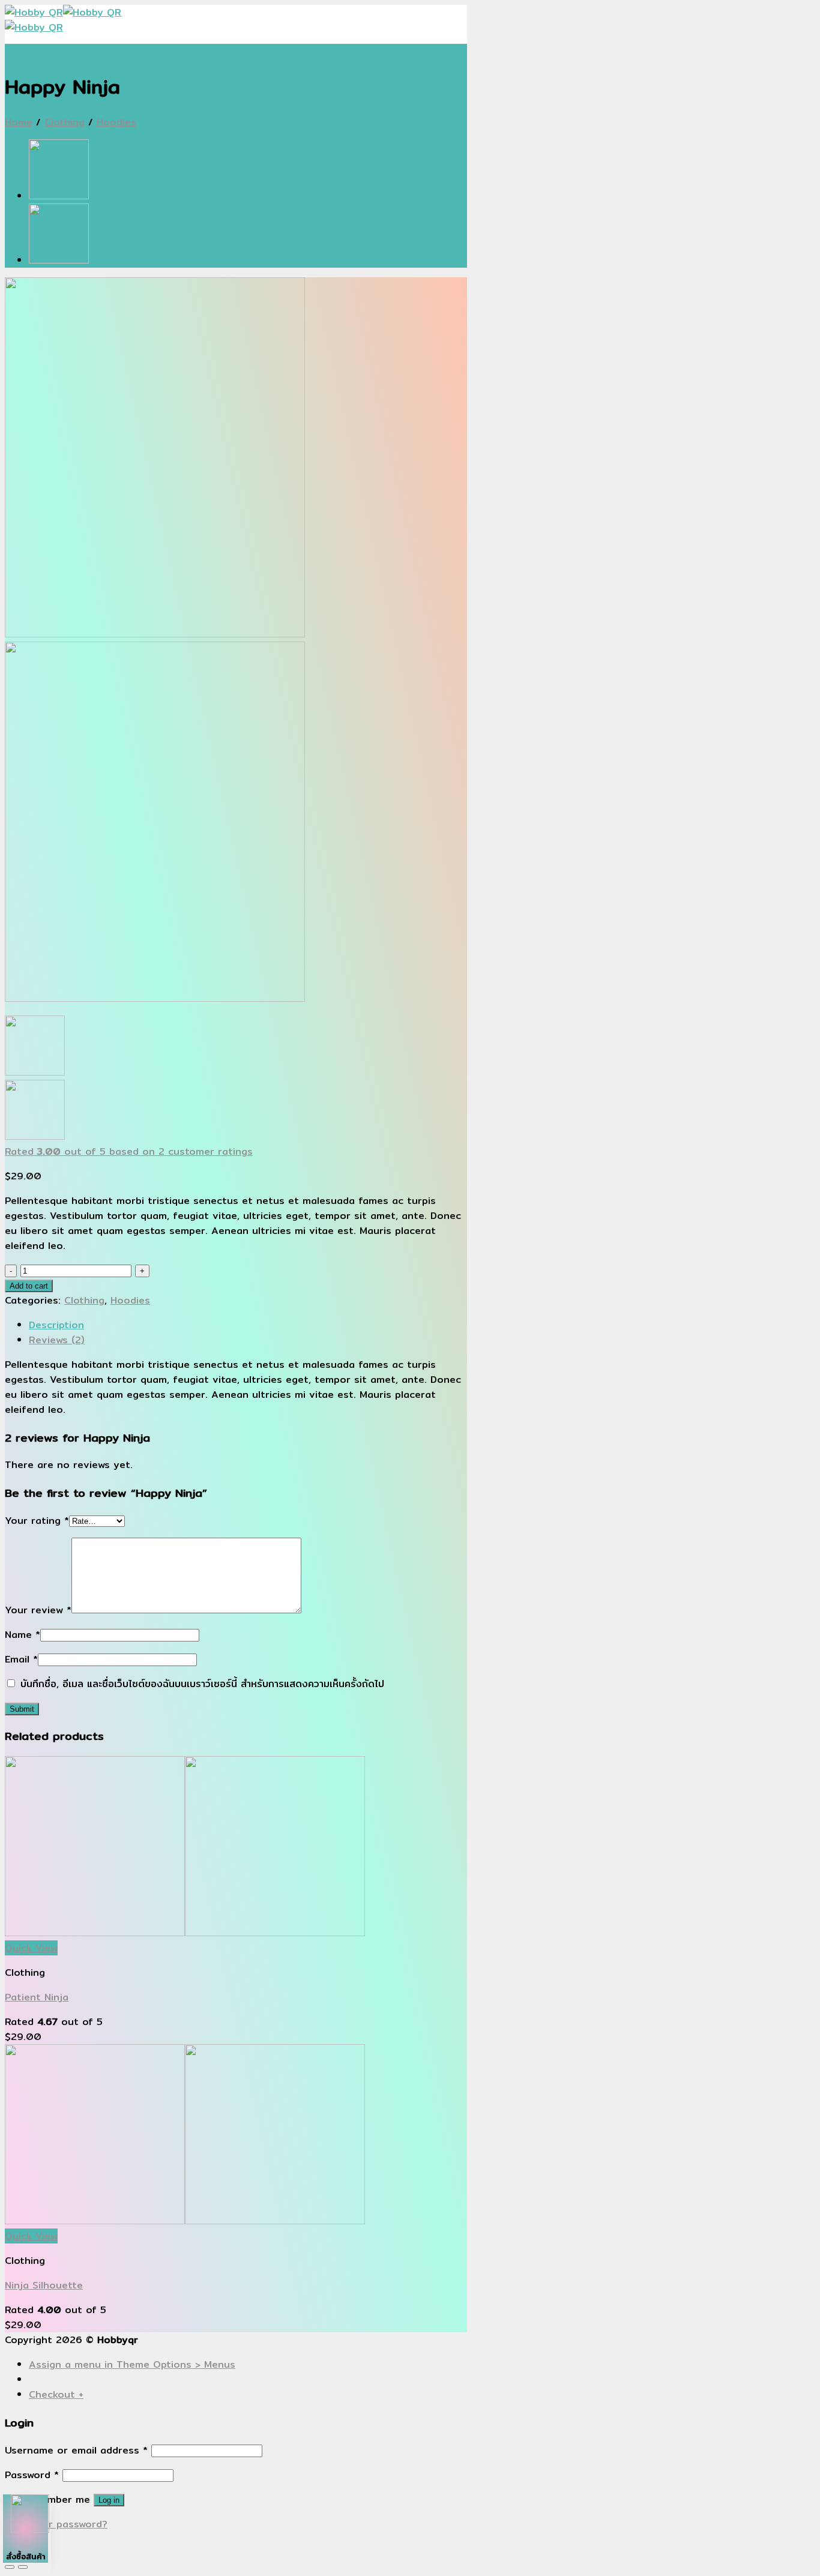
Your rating (37, 1521)
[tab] (248, 1325)
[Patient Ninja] (59, 260)
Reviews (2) (57, 1340)
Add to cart (29, 1286)
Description (56, 1325)
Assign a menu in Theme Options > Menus (132, 2364)
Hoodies (116, 122)
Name (23, 1635)
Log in (109, 2500)
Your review (38, 1610)
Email (21, 1659)
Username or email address (76, 2450)
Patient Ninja (37, 1997)
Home (19, 122)
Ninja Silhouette (44, 2285)
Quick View (31, 1948)
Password (32, 2475)
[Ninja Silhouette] (59, 196)
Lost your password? (56, 2524)
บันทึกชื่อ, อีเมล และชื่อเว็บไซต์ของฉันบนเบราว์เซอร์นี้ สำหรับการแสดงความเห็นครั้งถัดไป (202, 1684)
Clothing (65, 122)
